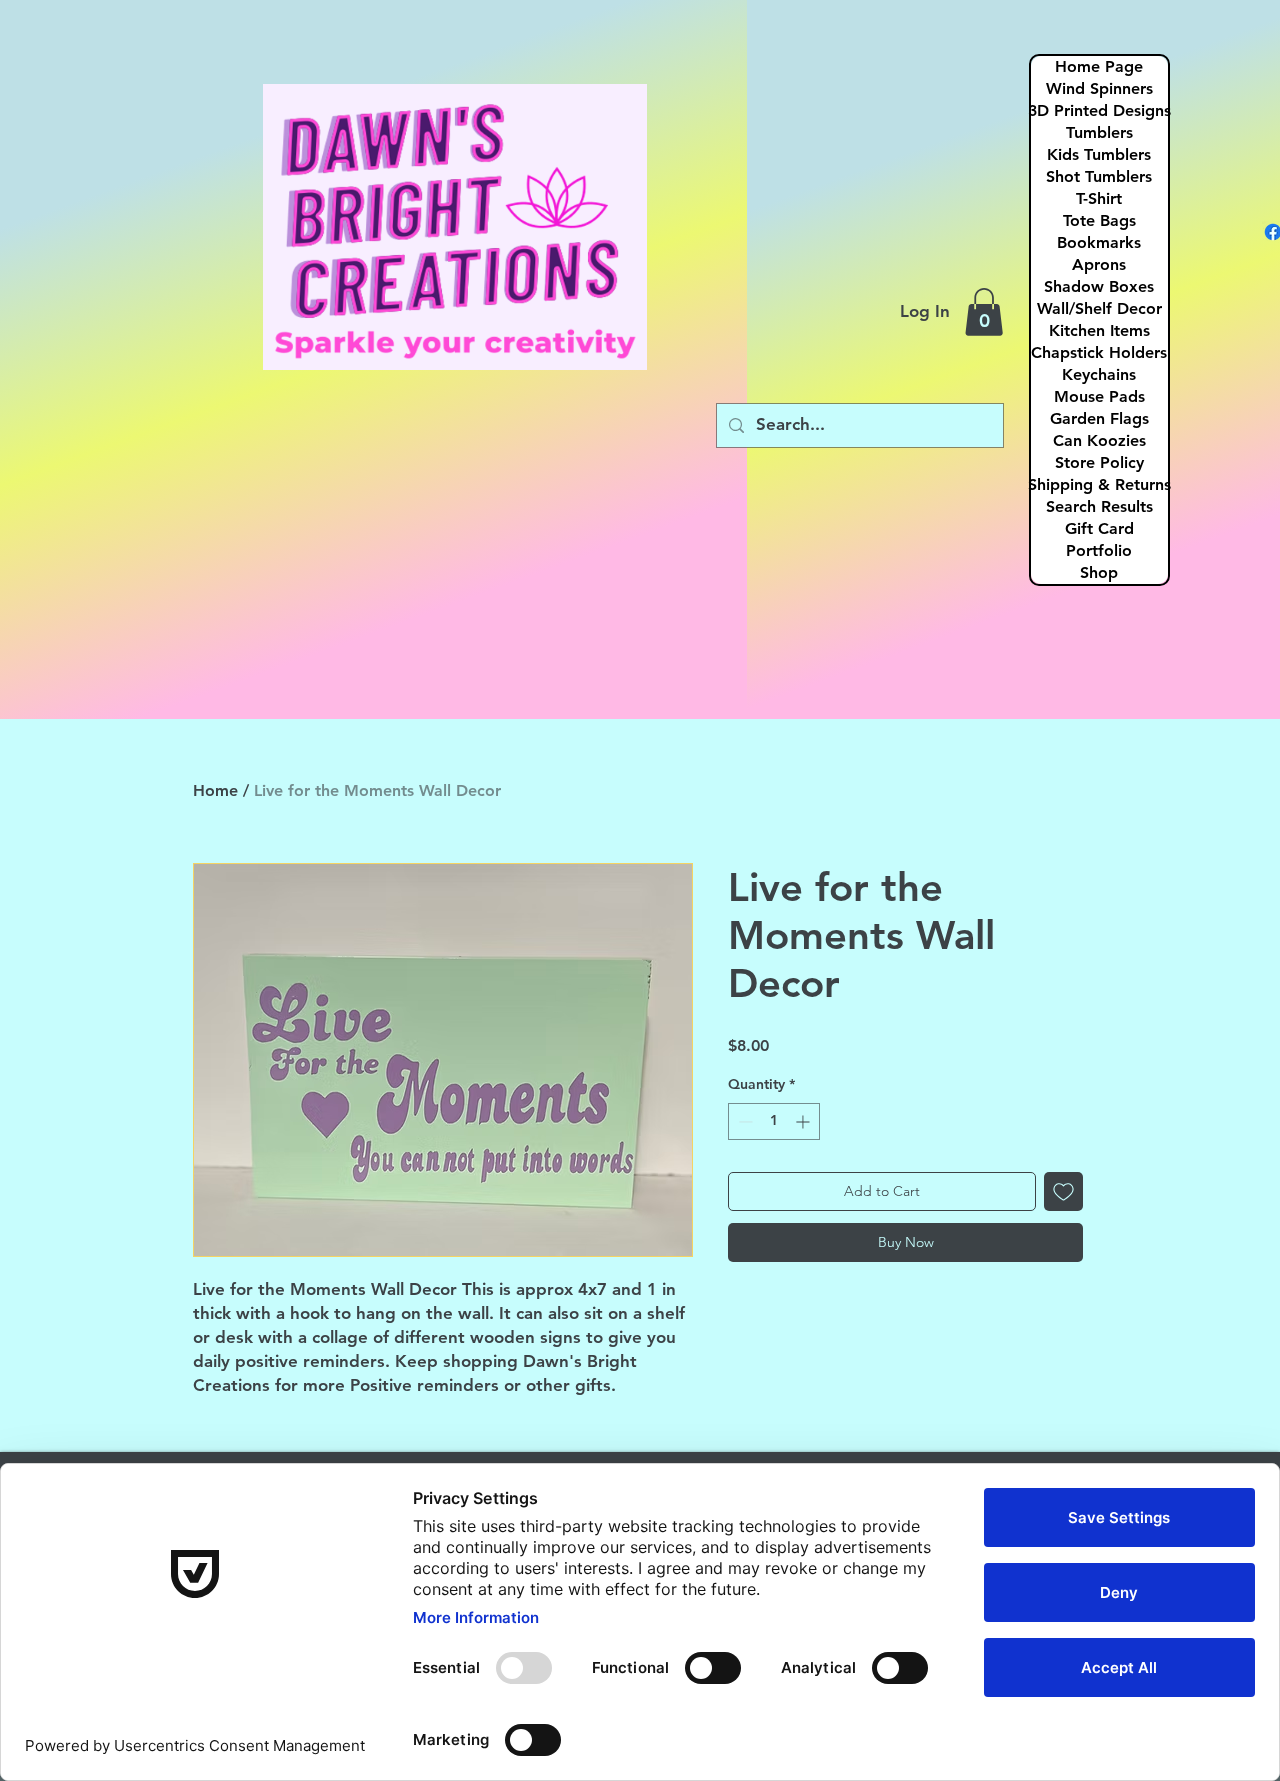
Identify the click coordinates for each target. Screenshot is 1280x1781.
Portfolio (1099, 550)
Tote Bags (1099, 220)
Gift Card (1099, 528)
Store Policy (1099, 462)
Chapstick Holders (1099, 352)
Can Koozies (1099, 440)
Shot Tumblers (1099, 176)
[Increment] (804, 1121)
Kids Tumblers (1099, 154)
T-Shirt (1099, 198)
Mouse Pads (1099, 396)
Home (215, 790)
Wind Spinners (1099, 88)
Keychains (1099, 374)
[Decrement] (743, 1121)
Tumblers (1099, 132)
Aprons (1099, 264)
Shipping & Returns (1099, 484)
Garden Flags (1099, 418)
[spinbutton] (774, 1121)
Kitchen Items (1099, 330)
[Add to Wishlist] (1063, 1191)
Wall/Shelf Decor (1099, 308)
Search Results (1099, 506)
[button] (984, 312)
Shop (1099, 572)
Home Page (1099, 66)
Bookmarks (1099, 242)
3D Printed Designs (1099, 110)
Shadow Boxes (1099, 286)
